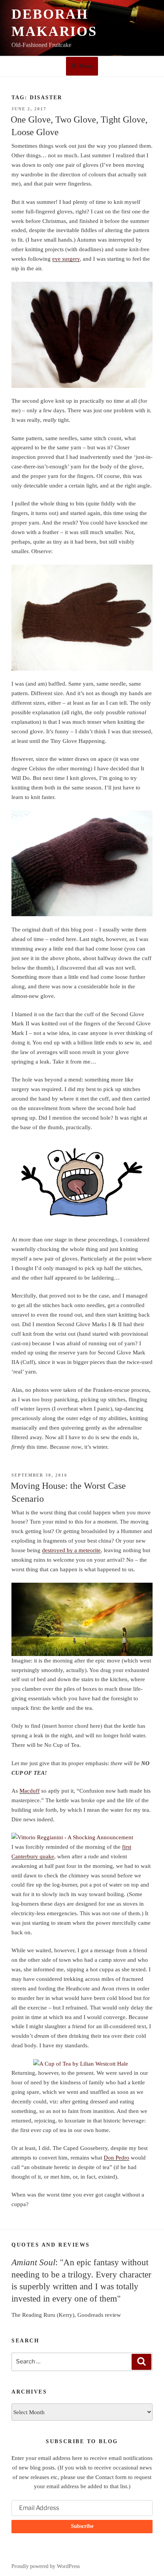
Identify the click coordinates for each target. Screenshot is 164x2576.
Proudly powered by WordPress (46, 2566)
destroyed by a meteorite (71, 1550)
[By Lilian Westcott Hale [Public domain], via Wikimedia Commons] (82, 2064)
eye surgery (66, 259)
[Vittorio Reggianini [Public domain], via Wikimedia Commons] (82, 1838)
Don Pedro (117, 2158)
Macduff (30, 1791)
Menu (86, 66)
